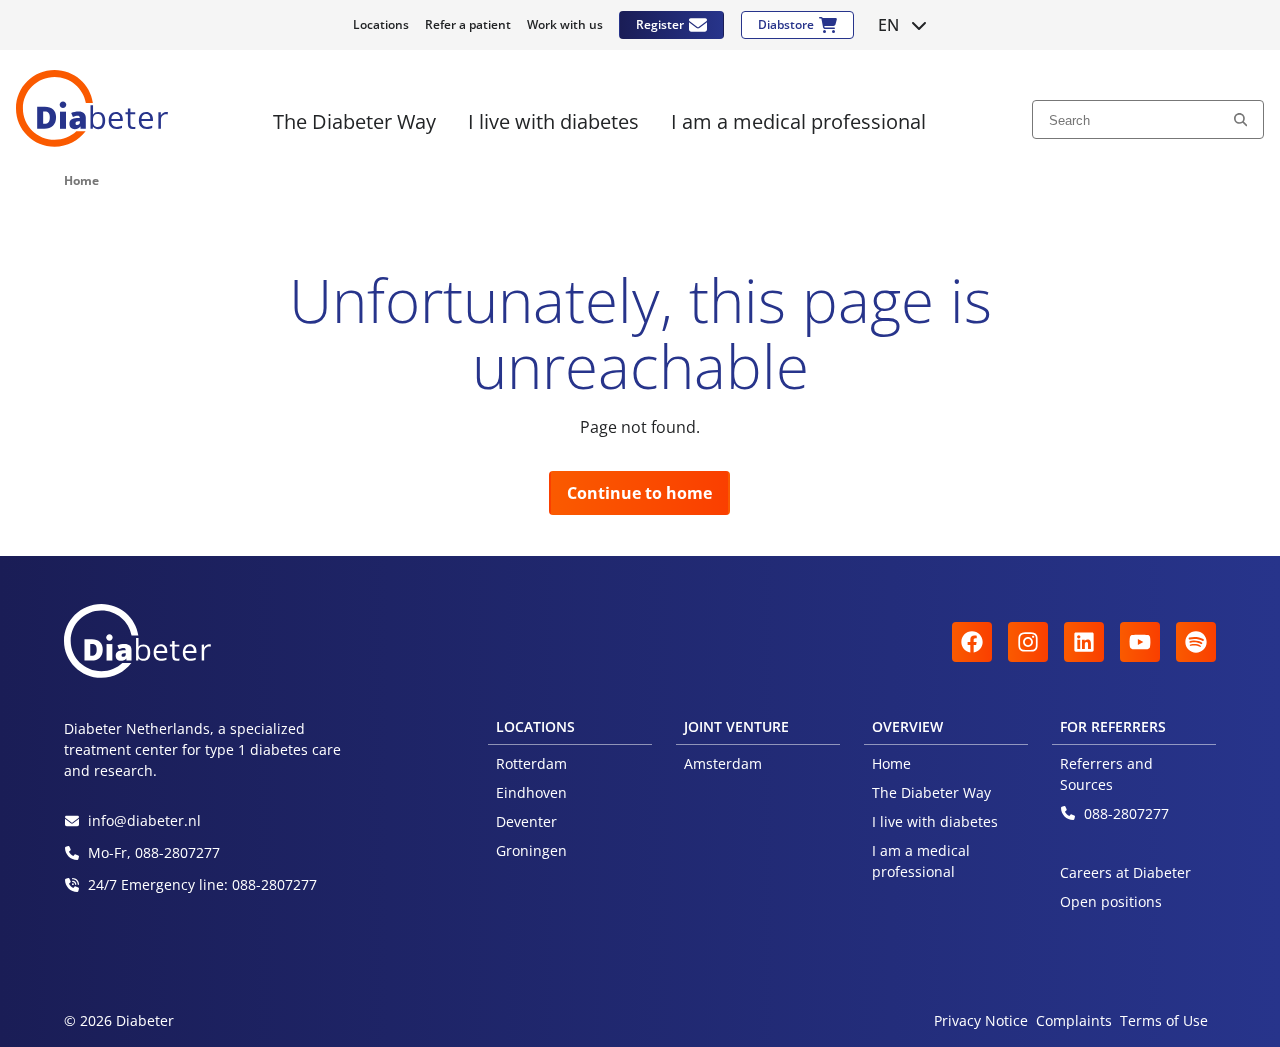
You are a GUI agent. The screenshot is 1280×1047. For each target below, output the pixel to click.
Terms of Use (1164, 1020)
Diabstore (786, 24)
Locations (381, 24)
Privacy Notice (981, 1020)
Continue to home (639, 493)
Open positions (1111, 901)
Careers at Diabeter (1125, 872)
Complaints (1074, 1020)
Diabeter (92, 108)
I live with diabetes (935, 821)
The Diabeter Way (931, 792)
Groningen (531, 850)
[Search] (1240, 119)
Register (660, 24)
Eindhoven (531, 792)
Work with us (565, 24)
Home (891, 763)
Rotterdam (531, 763)
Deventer (526, 821)
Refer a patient (468, 24)
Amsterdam (723, 763)
